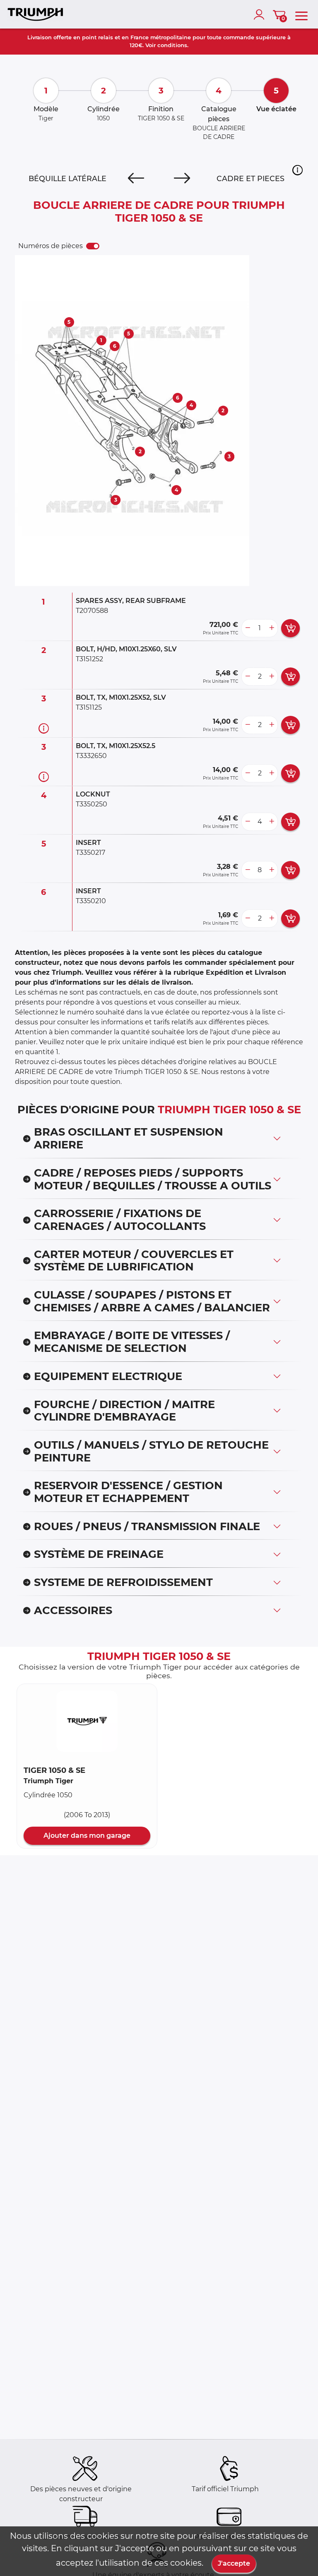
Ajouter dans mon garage (87, 1836)
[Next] (182, 179)
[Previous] (136, 179)
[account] (261, 14)
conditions (172, 45)
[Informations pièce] (44, 728)
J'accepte (234, 2563)
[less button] (248, 628)
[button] (298, 170)
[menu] (301, 14)
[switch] (93, 246)
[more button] (272, 628)
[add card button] (290, 628)
